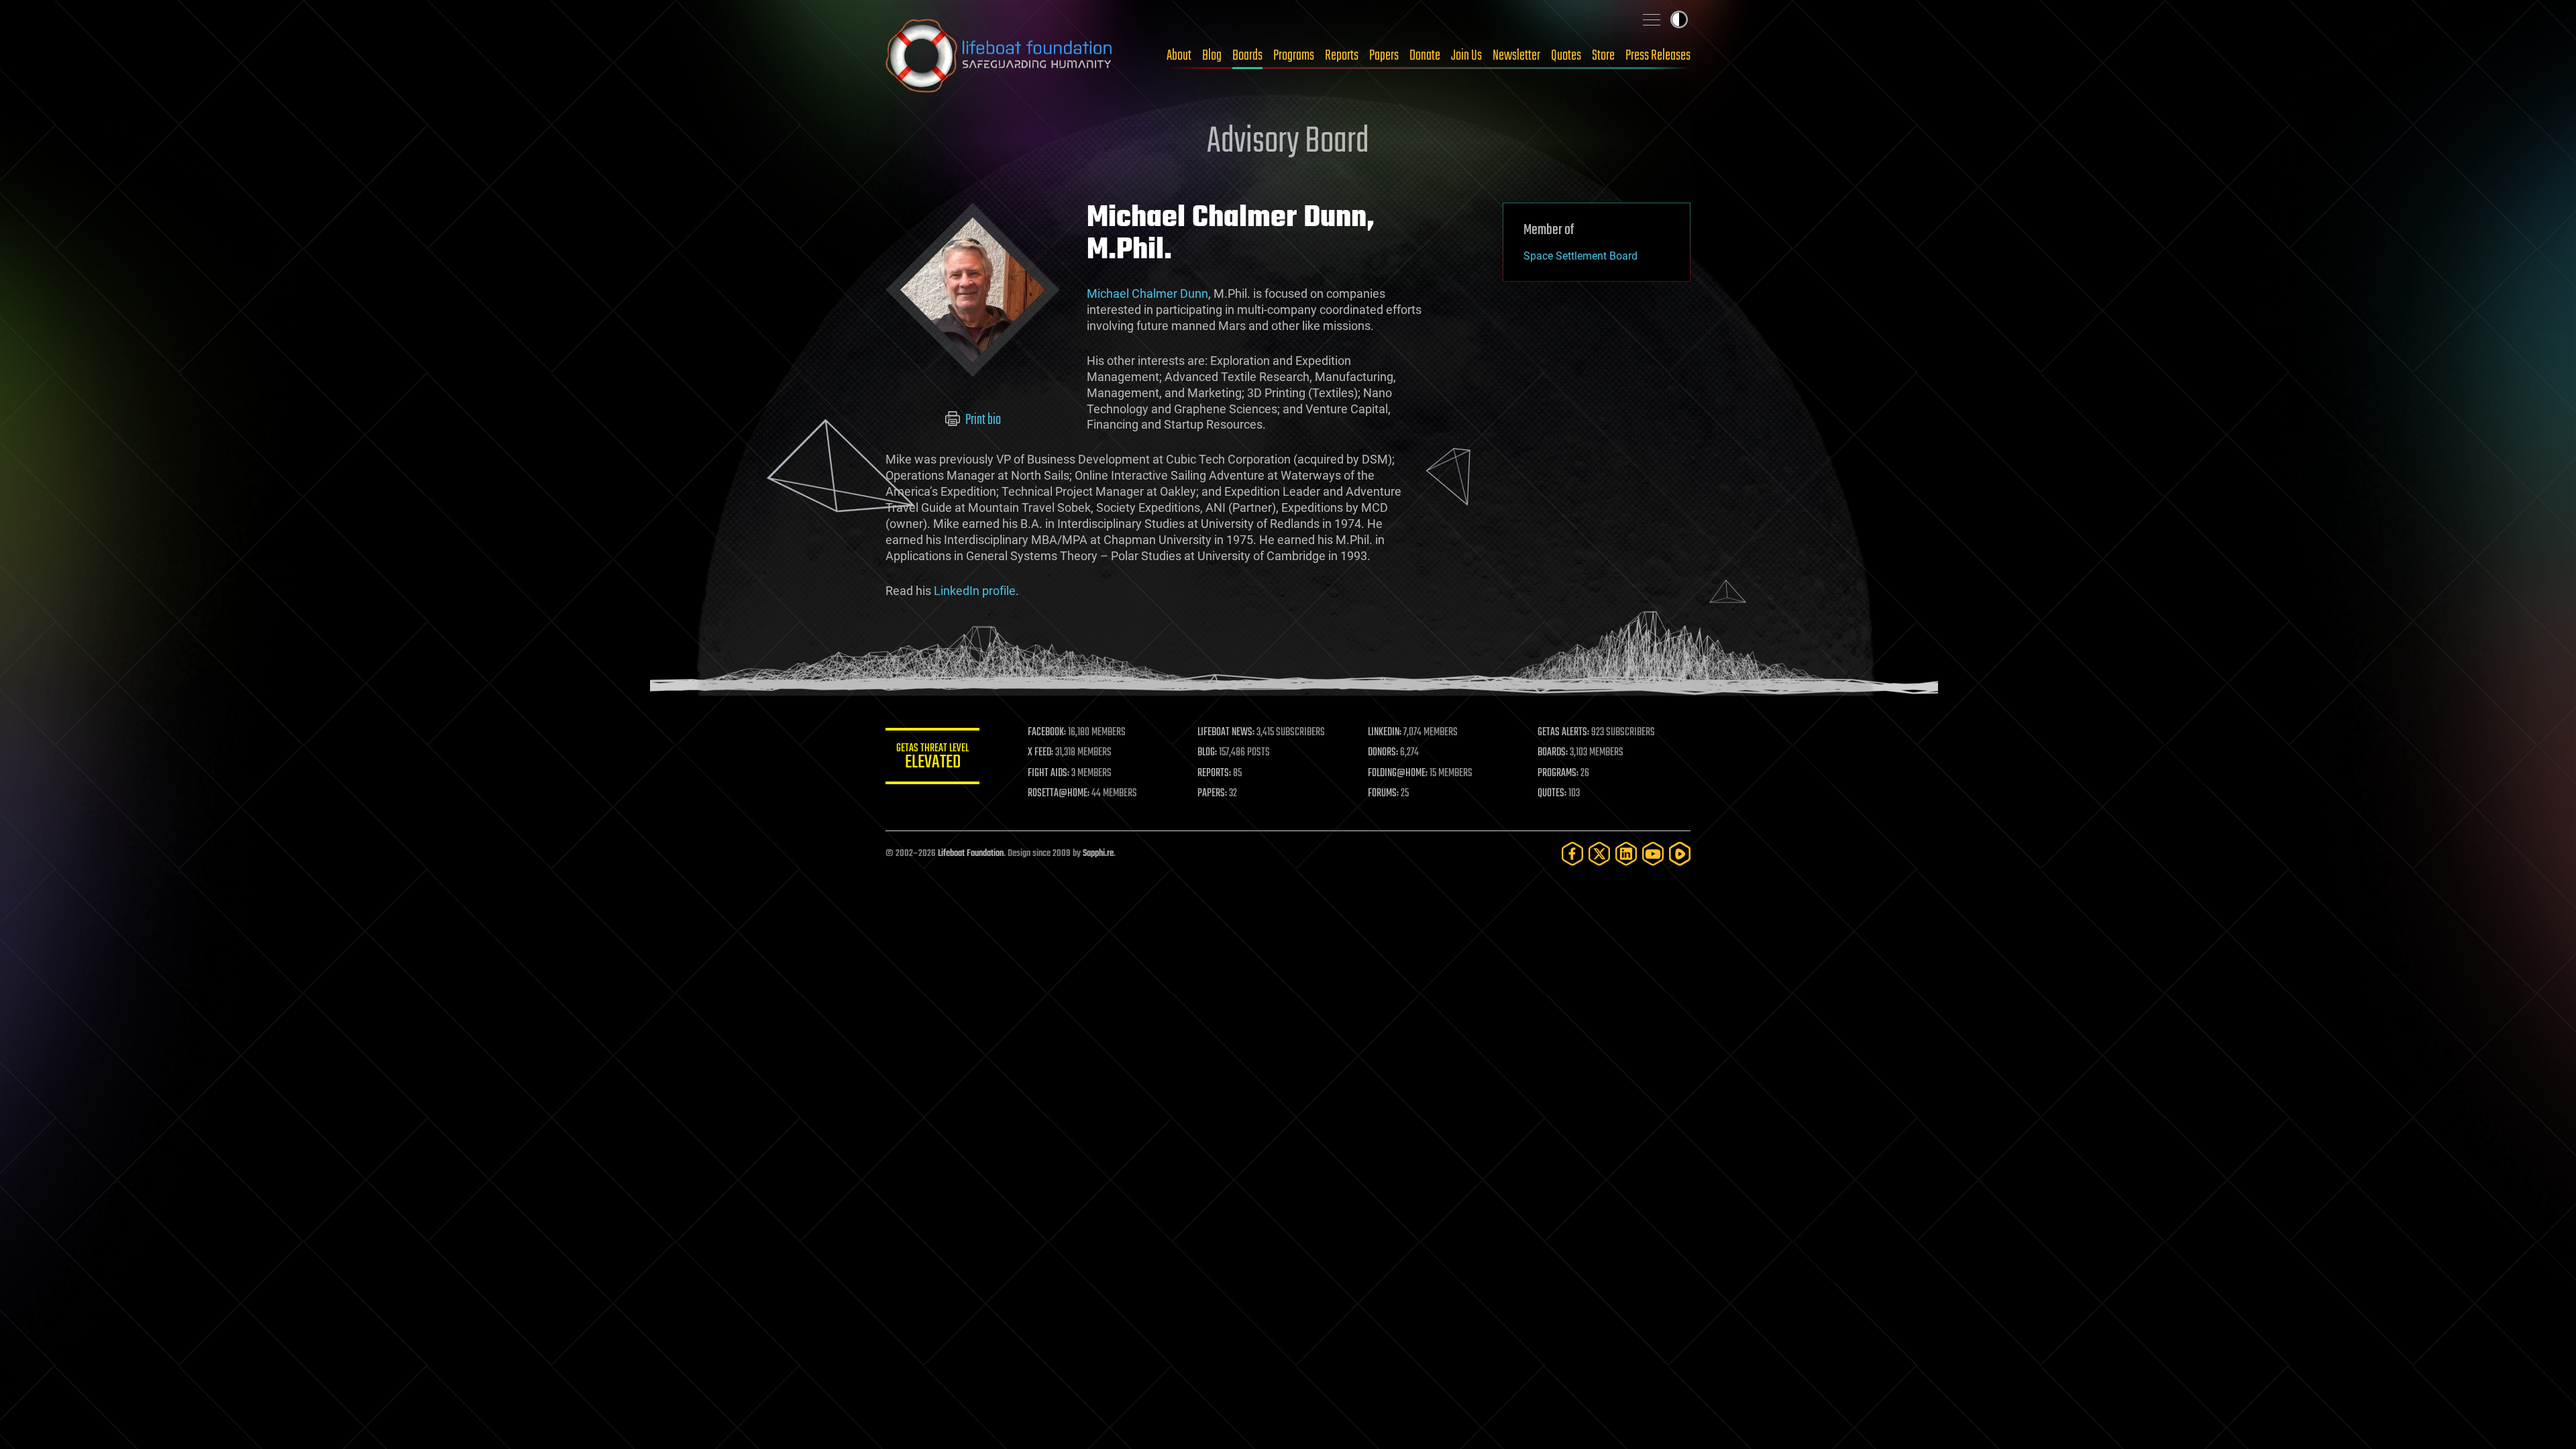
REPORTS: (1214, 773)
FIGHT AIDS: (1049, 773)
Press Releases (1658, 56)
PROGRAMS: (1558, 773)
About (1179, 56)
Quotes (1566, 56)
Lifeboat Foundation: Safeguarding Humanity (1000, 56)
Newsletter (1516, 56)
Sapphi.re (1098, 854)
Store (1603, 56)
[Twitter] (1599, 854)
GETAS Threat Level (932, 758)
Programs (1294, 56)
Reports (1342, 56)
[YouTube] (1653, 854)
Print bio (982, 420)
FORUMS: (1383, 794)
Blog (1212, 56)
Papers (1384, 56)
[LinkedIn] (1626, 854)
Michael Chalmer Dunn (1147, 293)
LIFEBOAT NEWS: (1226, 733)
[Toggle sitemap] (1652, 19)
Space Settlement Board (1580, 256)
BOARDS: (1553, 753)
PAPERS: (1212, 794)
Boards (1247, 56)
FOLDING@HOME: (1398, 773)
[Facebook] (1572, 854)
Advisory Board (1288, 142)
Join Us (1466, 56)
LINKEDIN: (1385, 733)
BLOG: (1207, 753)
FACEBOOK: (1047, 733)
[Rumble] (1680, 854)
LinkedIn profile (975, 591)
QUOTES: (1552, 794)
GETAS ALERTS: (1563, 733)
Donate (1425, 56)
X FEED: (1040, 753)
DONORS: (1383, 753)
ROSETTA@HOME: (1059, 794)
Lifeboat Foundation (971, 854)
